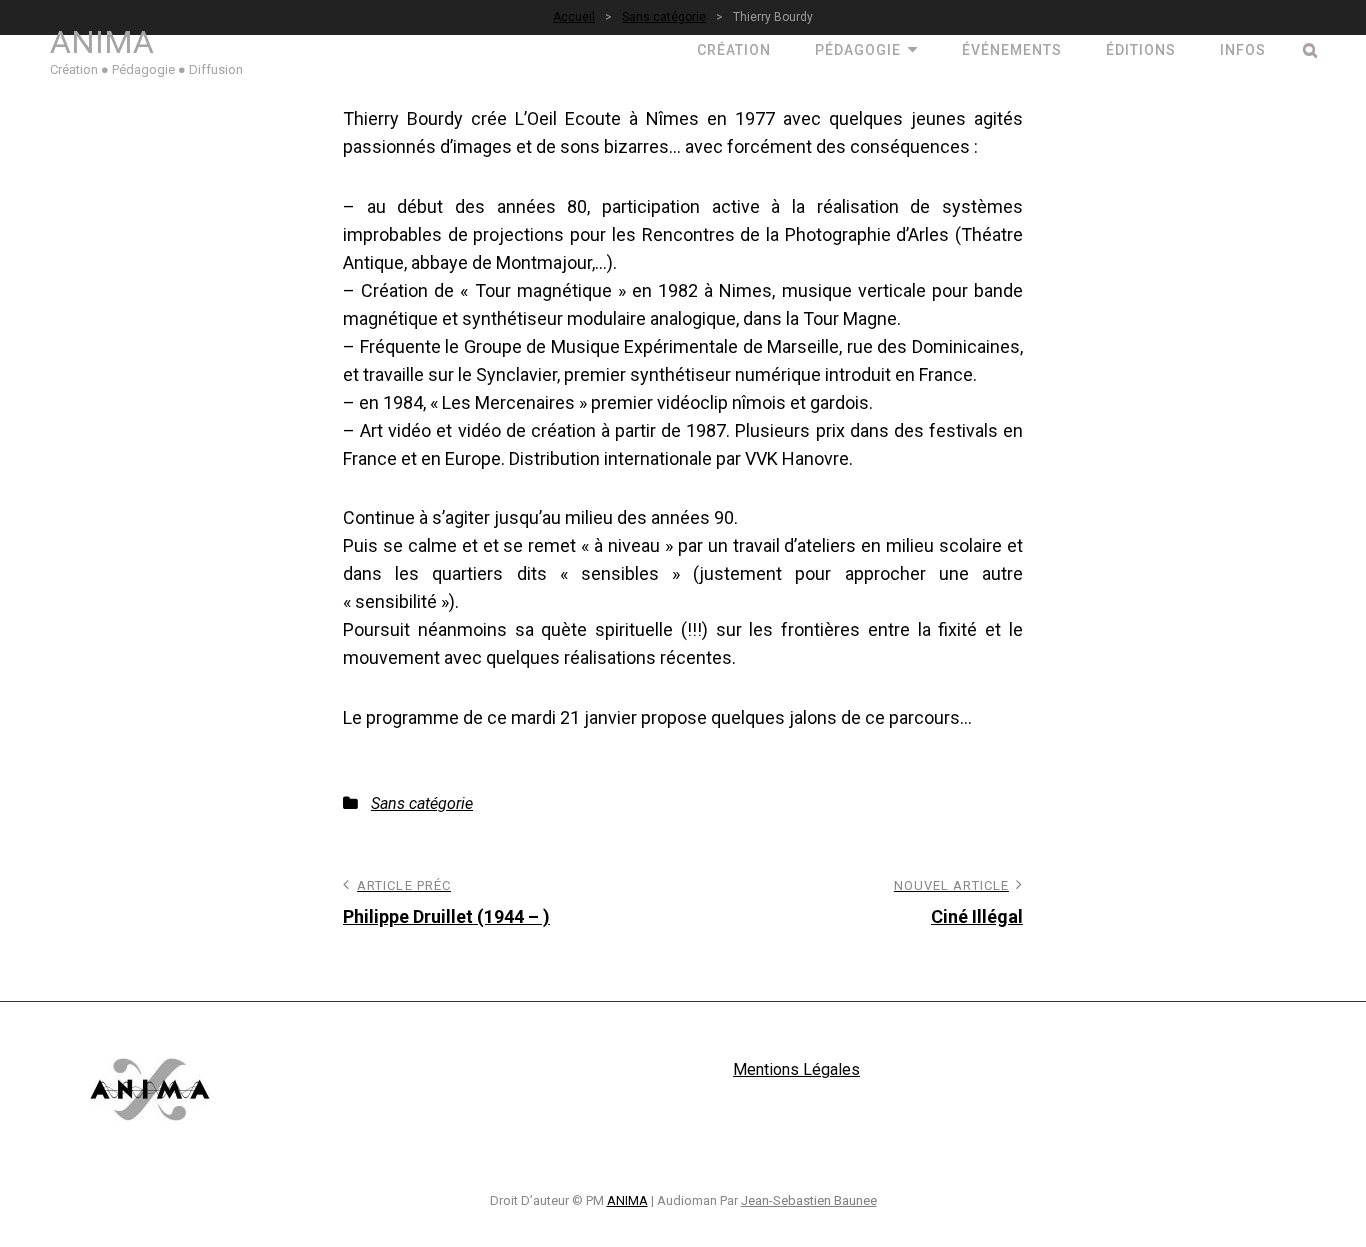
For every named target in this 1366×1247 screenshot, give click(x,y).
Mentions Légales (796, 1069)
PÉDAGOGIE (858, 50)
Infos (1243, 50)
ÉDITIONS (1141, 50)
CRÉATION (734, 50)
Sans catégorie (422, 803)
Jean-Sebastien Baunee (809, 1200)
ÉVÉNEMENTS (1012, 50)
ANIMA (102, 42)
